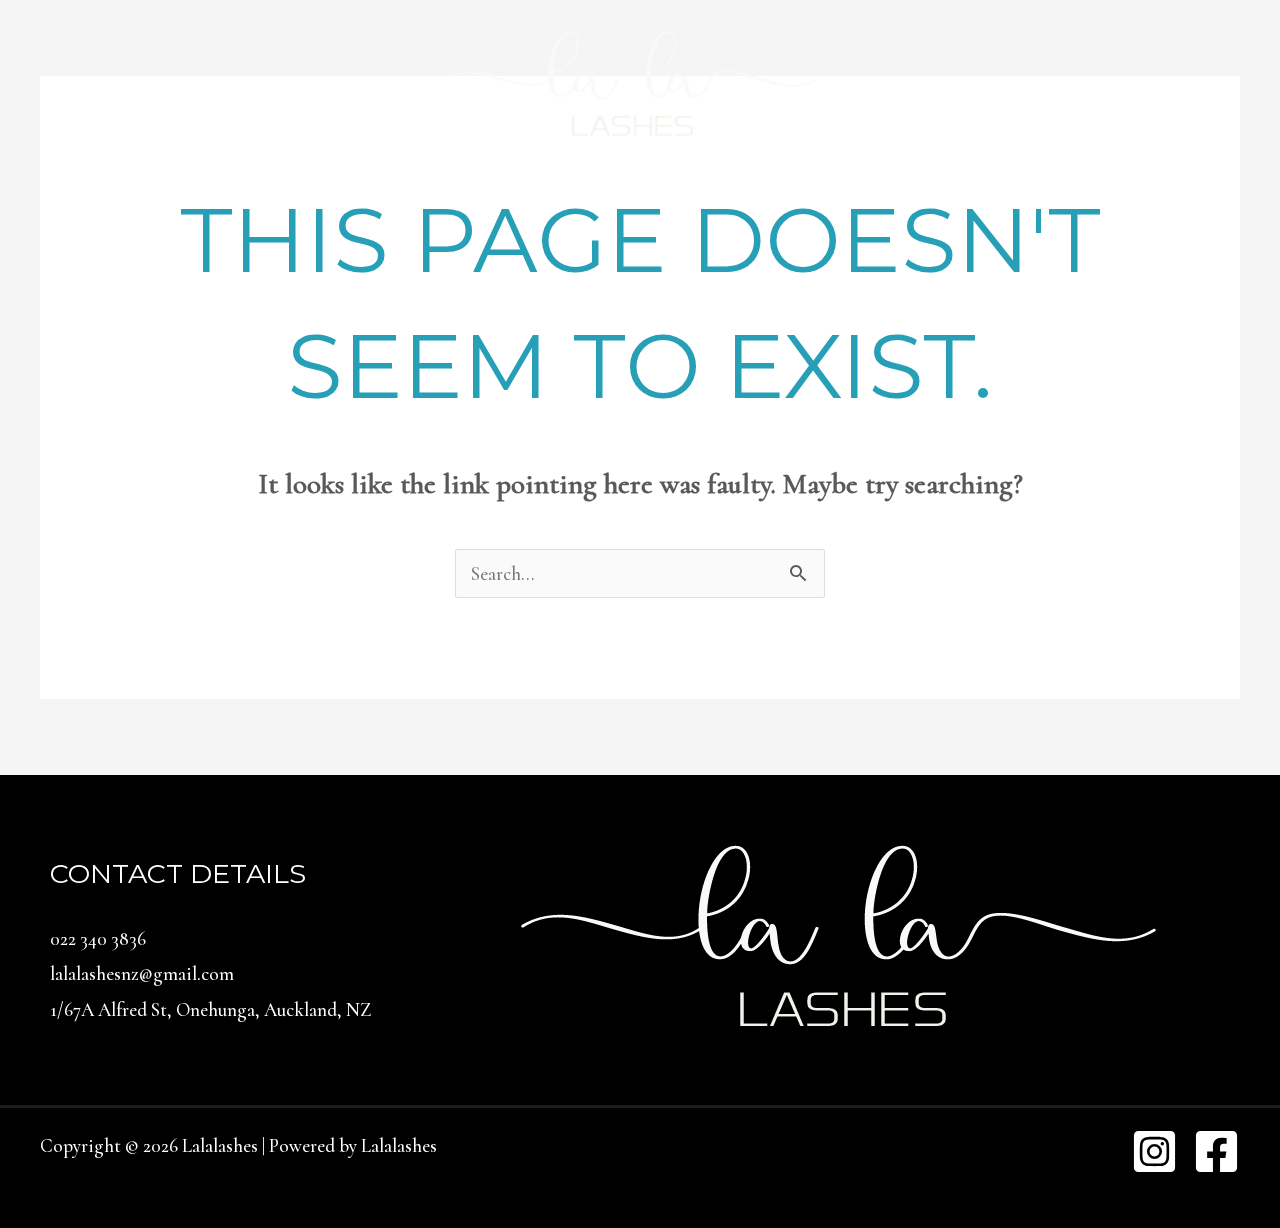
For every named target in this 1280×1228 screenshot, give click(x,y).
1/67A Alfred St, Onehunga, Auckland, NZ (210, 1009)
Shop (848, 189)
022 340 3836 (98, 938)
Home (333, 189)
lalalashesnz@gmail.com (142, 973)
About (639, 189)
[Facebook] (1216, 1151)
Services (432, 189)
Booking (540, 189)
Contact (940, 189)
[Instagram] (1154, 1151)
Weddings (746, 189)
